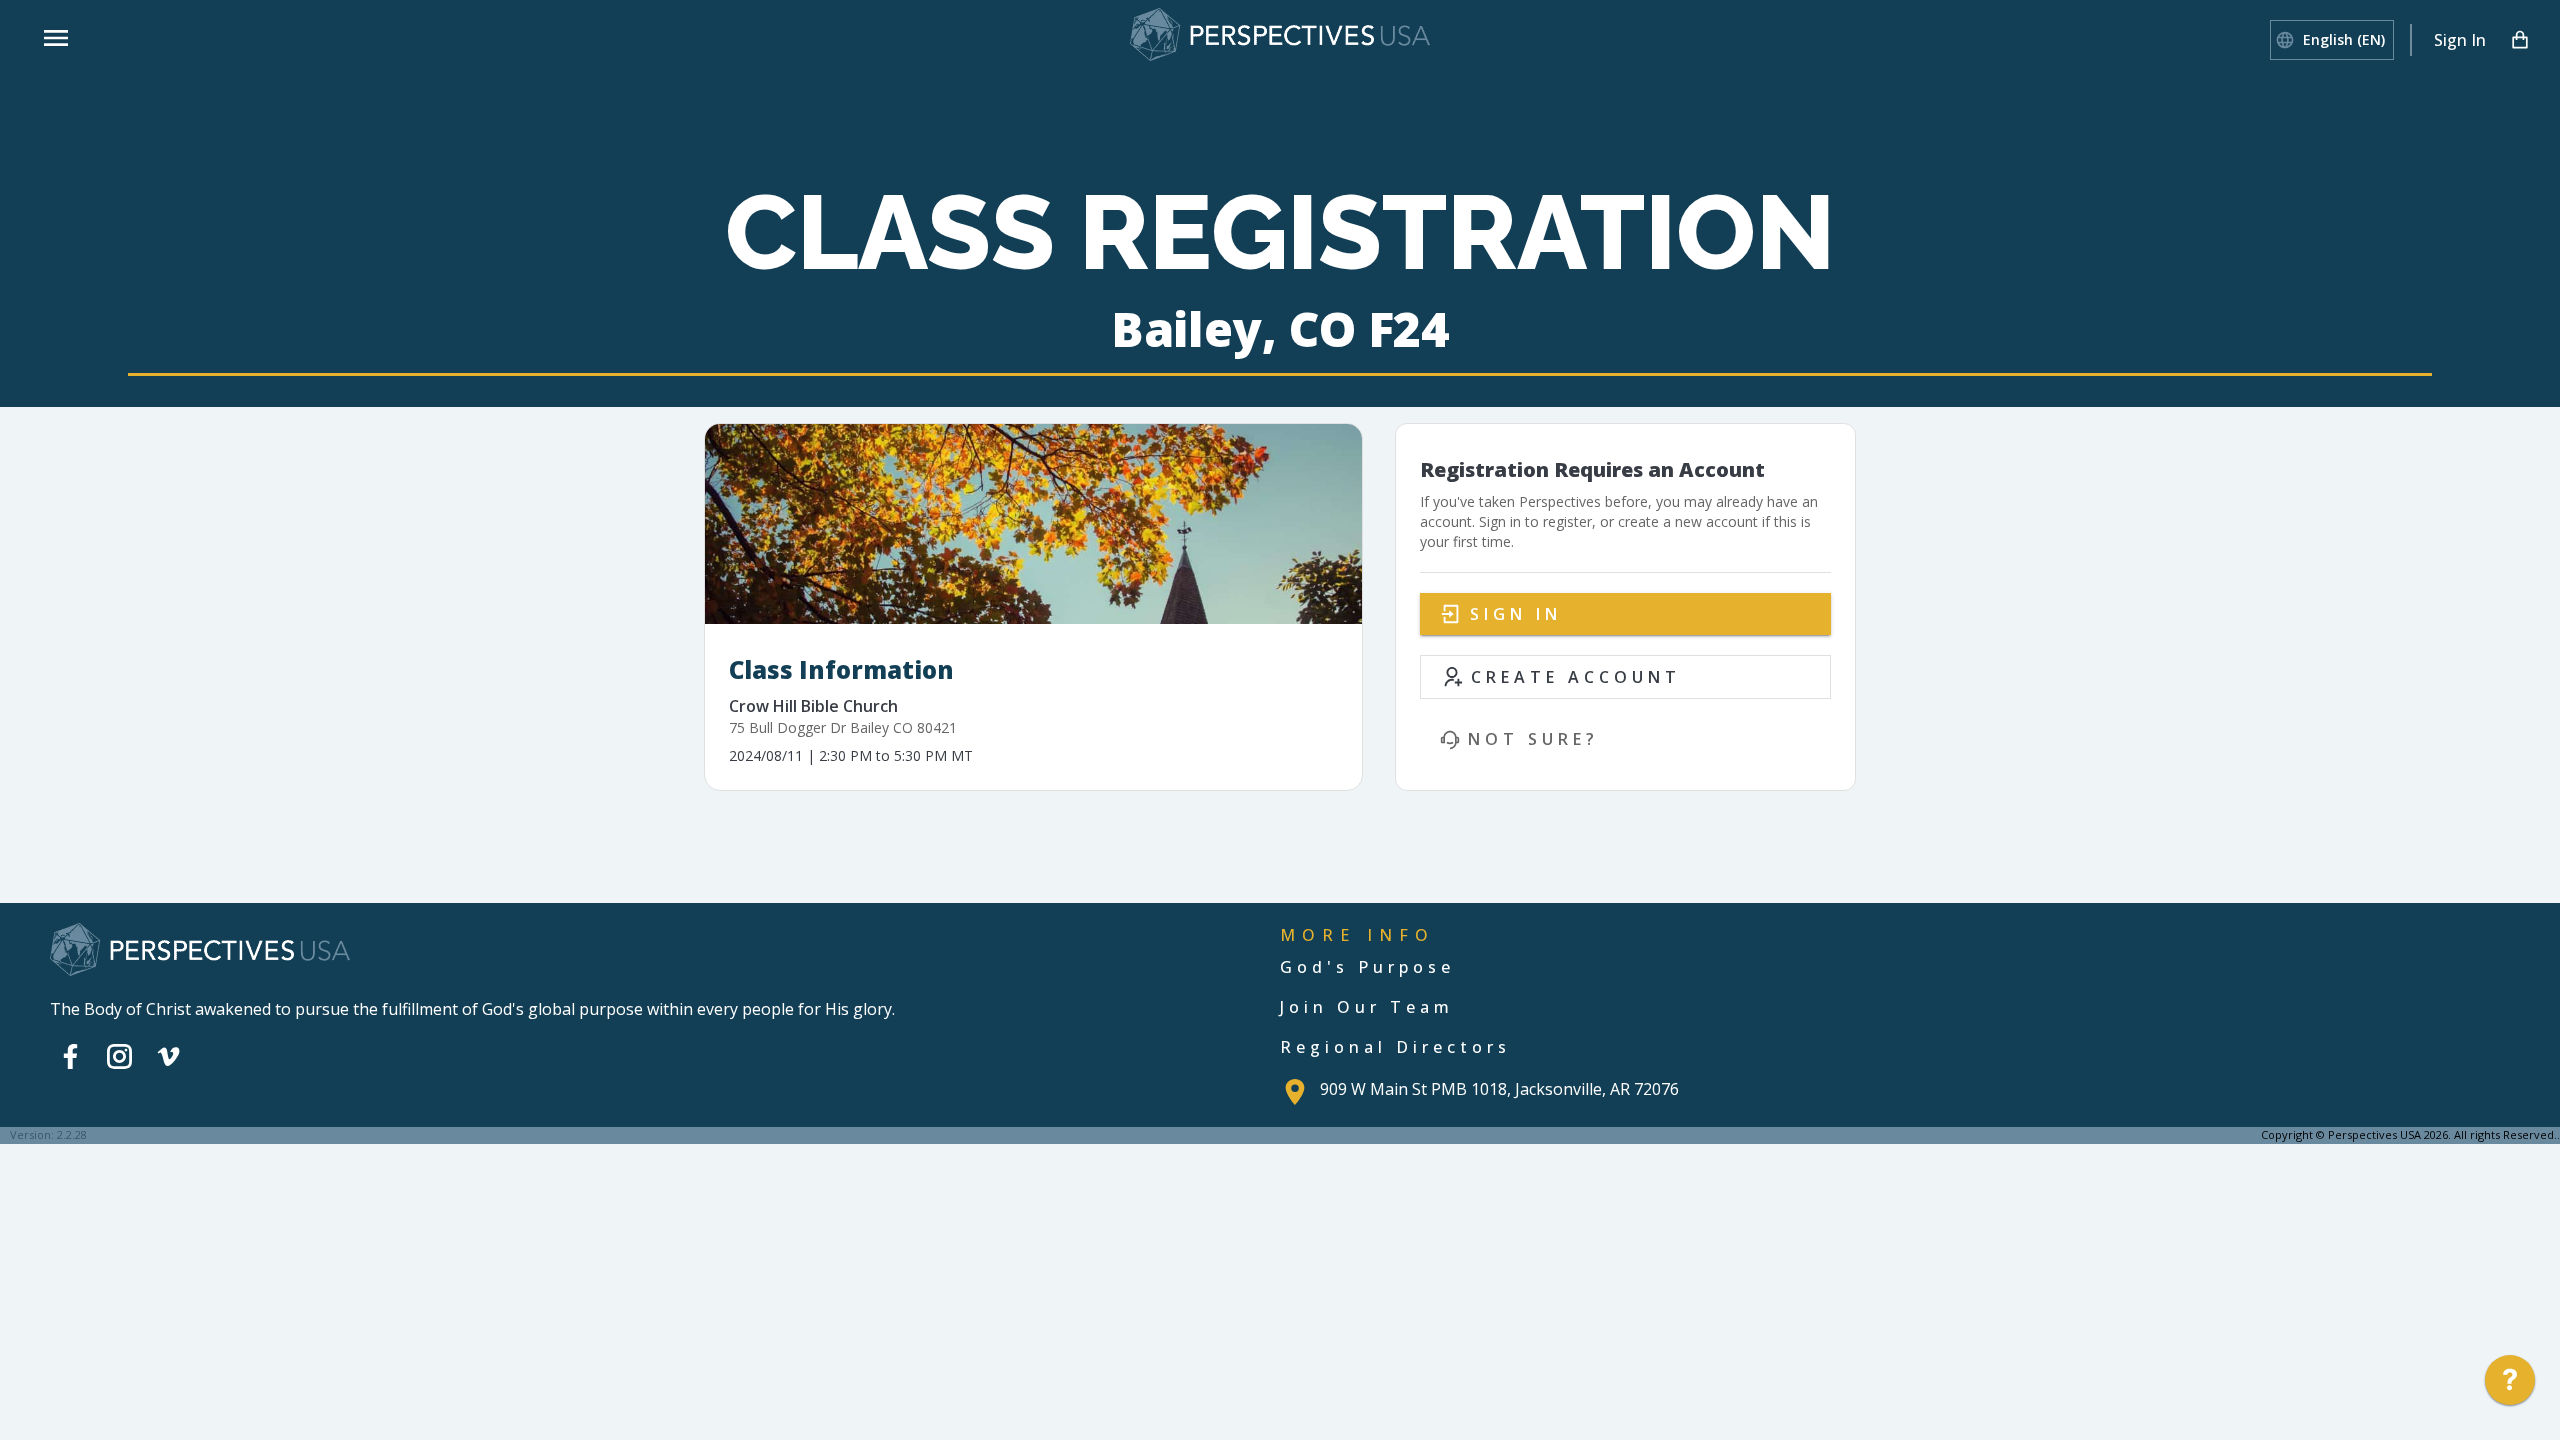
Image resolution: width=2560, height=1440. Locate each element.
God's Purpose (1367, 967)
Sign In (2460, 40)
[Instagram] (119, 1056)
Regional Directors (1395, 1047)
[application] (2510, 1385)
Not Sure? (1533, 739)
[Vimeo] (168, 1056)
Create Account (1576, 677)
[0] (2520, 40)
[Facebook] (70, 1056)
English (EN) (2344, 39)
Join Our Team (1367, 1007)
